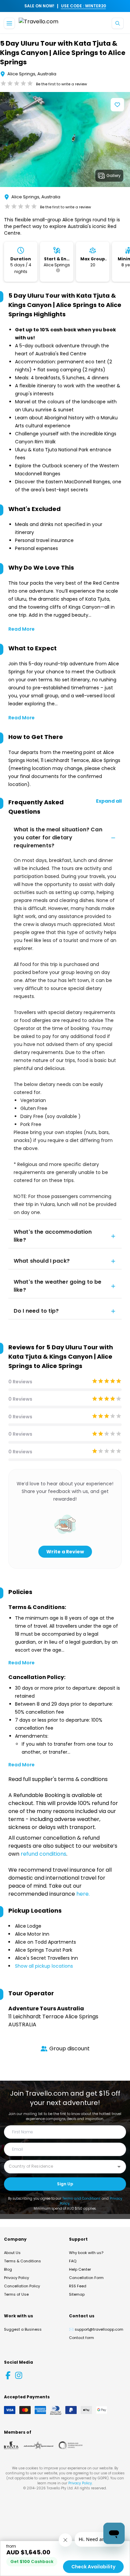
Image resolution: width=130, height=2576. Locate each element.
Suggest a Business (23, 2329)
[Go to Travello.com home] (38, 23)
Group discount (69, 2048)
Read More (21, 629)
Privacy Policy (16, 2278)
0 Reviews (20, 1382)
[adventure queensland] (38, 2445)
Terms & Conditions (22, 2261)
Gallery (113, 175)
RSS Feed (78, 2286)
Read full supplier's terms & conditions (58, 1779)
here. (83, 1894)
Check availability (93, 2567)
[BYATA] (11, 2445)
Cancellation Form (86, 2278)
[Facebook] (8, 2375)
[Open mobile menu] (9, 23)
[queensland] (71, 2445)
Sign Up (65, 2184)
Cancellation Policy (22, 2286)
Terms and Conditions (81, 2198)
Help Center (80, 2269)
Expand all (109, 801)
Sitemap (77, 2294)
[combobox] (60, 2166)
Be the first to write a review (61, 84)
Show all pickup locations (44, 1966)
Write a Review (65, 1552)
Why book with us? (86, 2253)
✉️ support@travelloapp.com (96, 2329)
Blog (8, 2269)
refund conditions (43, 1854)
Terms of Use (16, 2294)
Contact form (81, 2338)
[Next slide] (125, 141)
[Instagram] (19, 2375)
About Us (12, 2253)
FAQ (73, 2261)
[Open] (119, 2167)
